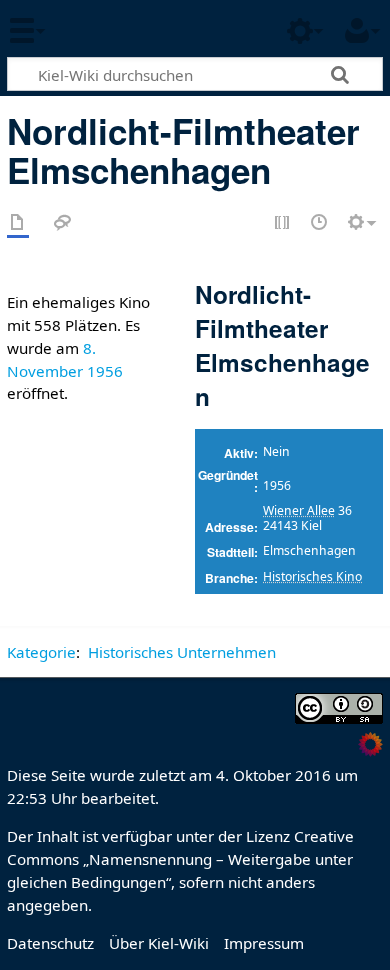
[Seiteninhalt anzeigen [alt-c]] (18, 223)
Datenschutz (50, 943)
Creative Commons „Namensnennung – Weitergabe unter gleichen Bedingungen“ (180, 859)
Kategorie (41, 652)
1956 (105, 371)
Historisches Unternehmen (182, 652)
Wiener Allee (299, 510)
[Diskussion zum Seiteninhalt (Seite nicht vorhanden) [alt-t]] (63, 223)
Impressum (264, 943)
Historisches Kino (312, 576)
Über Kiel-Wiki (159, 943)
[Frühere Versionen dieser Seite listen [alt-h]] (320, 223)
